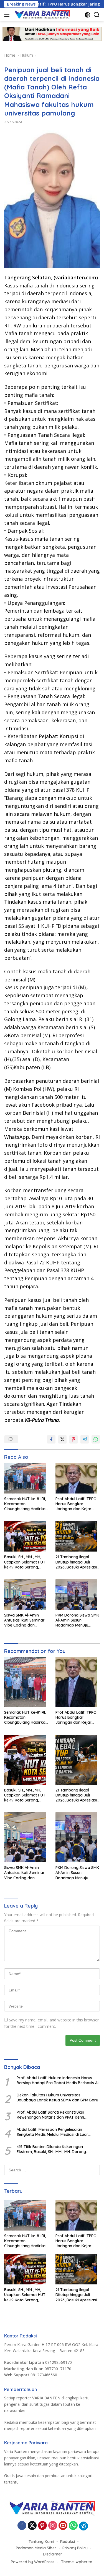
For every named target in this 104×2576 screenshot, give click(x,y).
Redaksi (68, 2542)
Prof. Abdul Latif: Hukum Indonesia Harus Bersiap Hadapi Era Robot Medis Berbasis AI (58, 2080)
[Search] (97, 15)
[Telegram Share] (85, 1439)
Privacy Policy (75, 2548)
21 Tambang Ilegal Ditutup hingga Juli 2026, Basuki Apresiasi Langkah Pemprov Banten (76, 1562)
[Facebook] (22, 2526)
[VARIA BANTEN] (41, 15)
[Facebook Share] (51, 1439)
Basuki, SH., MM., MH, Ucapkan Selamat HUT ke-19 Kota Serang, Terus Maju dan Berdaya (25, 1562)
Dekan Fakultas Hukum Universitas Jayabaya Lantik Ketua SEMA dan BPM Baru (57, 2098)
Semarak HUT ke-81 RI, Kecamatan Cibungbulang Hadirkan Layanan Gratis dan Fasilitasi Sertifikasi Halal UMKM (26, 1504)
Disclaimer (53, 2554)
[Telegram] (83, 2526)
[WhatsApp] (73, 2526)
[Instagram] (53, 2526)
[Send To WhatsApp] (96, 1439)
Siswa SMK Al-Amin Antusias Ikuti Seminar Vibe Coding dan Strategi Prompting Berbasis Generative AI (25, 1620)
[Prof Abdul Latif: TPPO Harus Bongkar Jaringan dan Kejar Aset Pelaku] (78, 1480)
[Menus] (8, 15)
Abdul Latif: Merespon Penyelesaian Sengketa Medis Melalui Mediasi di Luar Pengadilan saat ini (52, 2132)
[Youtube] (63, 2526)
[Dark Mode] (87, 15)
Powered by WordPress (33, 2562)
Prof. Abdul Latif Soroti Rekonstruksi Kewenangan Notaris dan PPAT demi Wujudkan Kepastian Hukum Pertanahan (54, 2115)
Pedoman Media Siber (36, 2548)
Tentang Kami (41, 2542)
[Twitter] (32, 2526)
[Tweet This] (62, 1439)
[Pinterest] (42, 2526)
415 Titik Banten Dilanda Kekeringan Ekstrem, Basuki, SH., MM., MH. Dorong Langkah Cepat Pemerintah (51, 2149)
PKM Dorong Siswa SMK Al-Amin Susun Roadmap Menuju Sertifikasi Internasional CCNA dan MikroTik (77, 1620)
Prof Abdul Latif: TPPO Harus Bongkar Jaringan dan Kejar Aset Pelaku (76, 1504)
